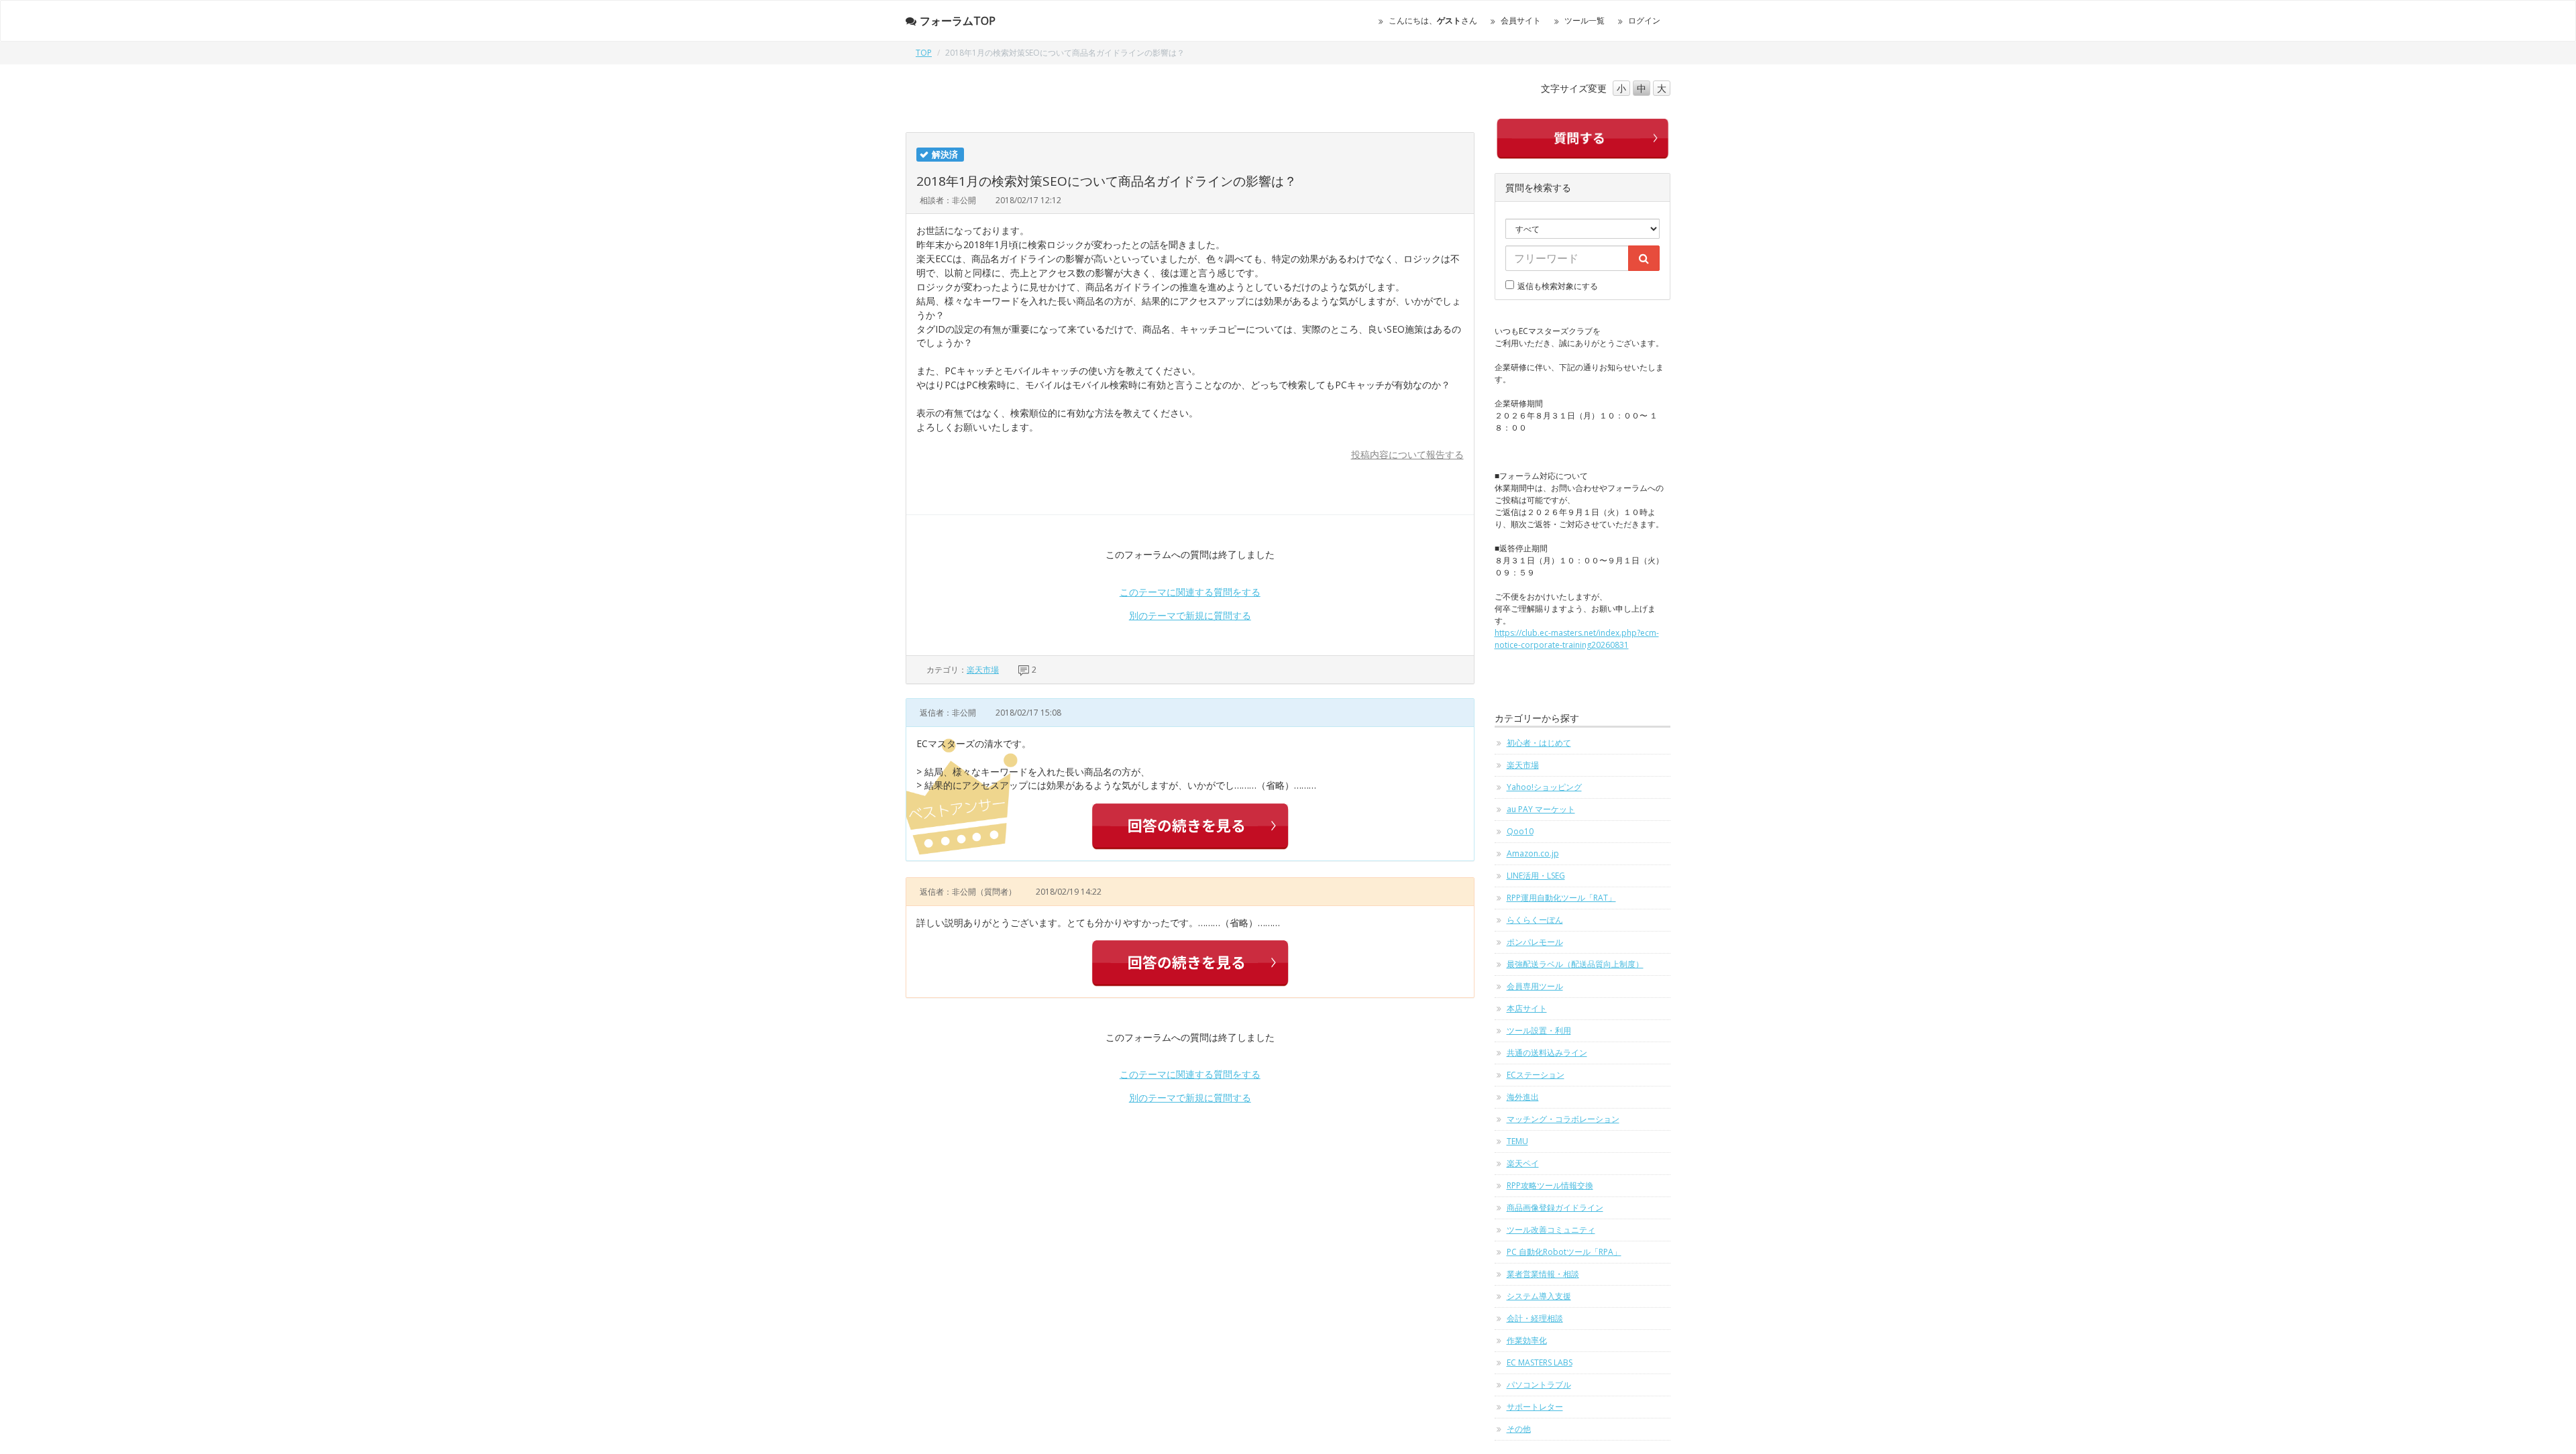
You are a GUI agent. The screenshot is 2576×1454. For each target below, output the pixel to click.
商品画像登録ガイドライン (1555, 1208)
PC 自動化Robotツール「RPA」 (1564, 1252)
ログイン (1644, 20)
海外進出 (1523, 1097)
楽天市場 (983, 670)
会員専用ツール (1535, 986)
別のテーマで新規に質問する (1190, 615)
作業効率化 (1527, 1340)
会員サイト (1521, 20)
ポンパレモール (1535, 942)
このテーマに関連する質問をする (1190, 592)
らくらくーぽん (1535, 920)
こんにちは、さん (1433, 20)
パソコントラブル (1539, 1385)
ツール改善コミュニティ (1551, 1230)
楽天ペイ (1523, 1163)
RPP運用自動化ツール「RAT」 (1561, 898)
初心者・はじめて (1539, 743)
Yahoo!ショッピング (1544, 787)
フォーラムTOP (958, 21)
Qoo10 (1520, 831)
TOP (924, 53)
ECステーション (1536, 1075)
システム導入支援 (1539, 1296)
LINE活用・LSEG (1536, 876)
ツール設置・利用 (1539, 1030)
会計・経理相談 (1535, 1318)
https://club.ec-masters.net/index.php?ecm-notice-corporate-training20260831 (1577, 639)
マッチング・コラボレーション (1563, 1119)
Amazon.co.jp (1533, 853)
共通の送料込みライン (1547, 1053)
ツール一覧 (1585, 20)
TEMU (1517, 1141)
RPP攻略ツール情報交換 (1550, 1185)
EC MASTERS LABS (1540, 1362)
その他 (1519, 1429)
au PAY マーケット (1541, 809)
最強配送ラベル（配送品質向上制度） (1575, 964)
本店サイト (1527, 1008)
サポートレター (1535, 1407)
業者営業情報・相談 (1543, 1274)
